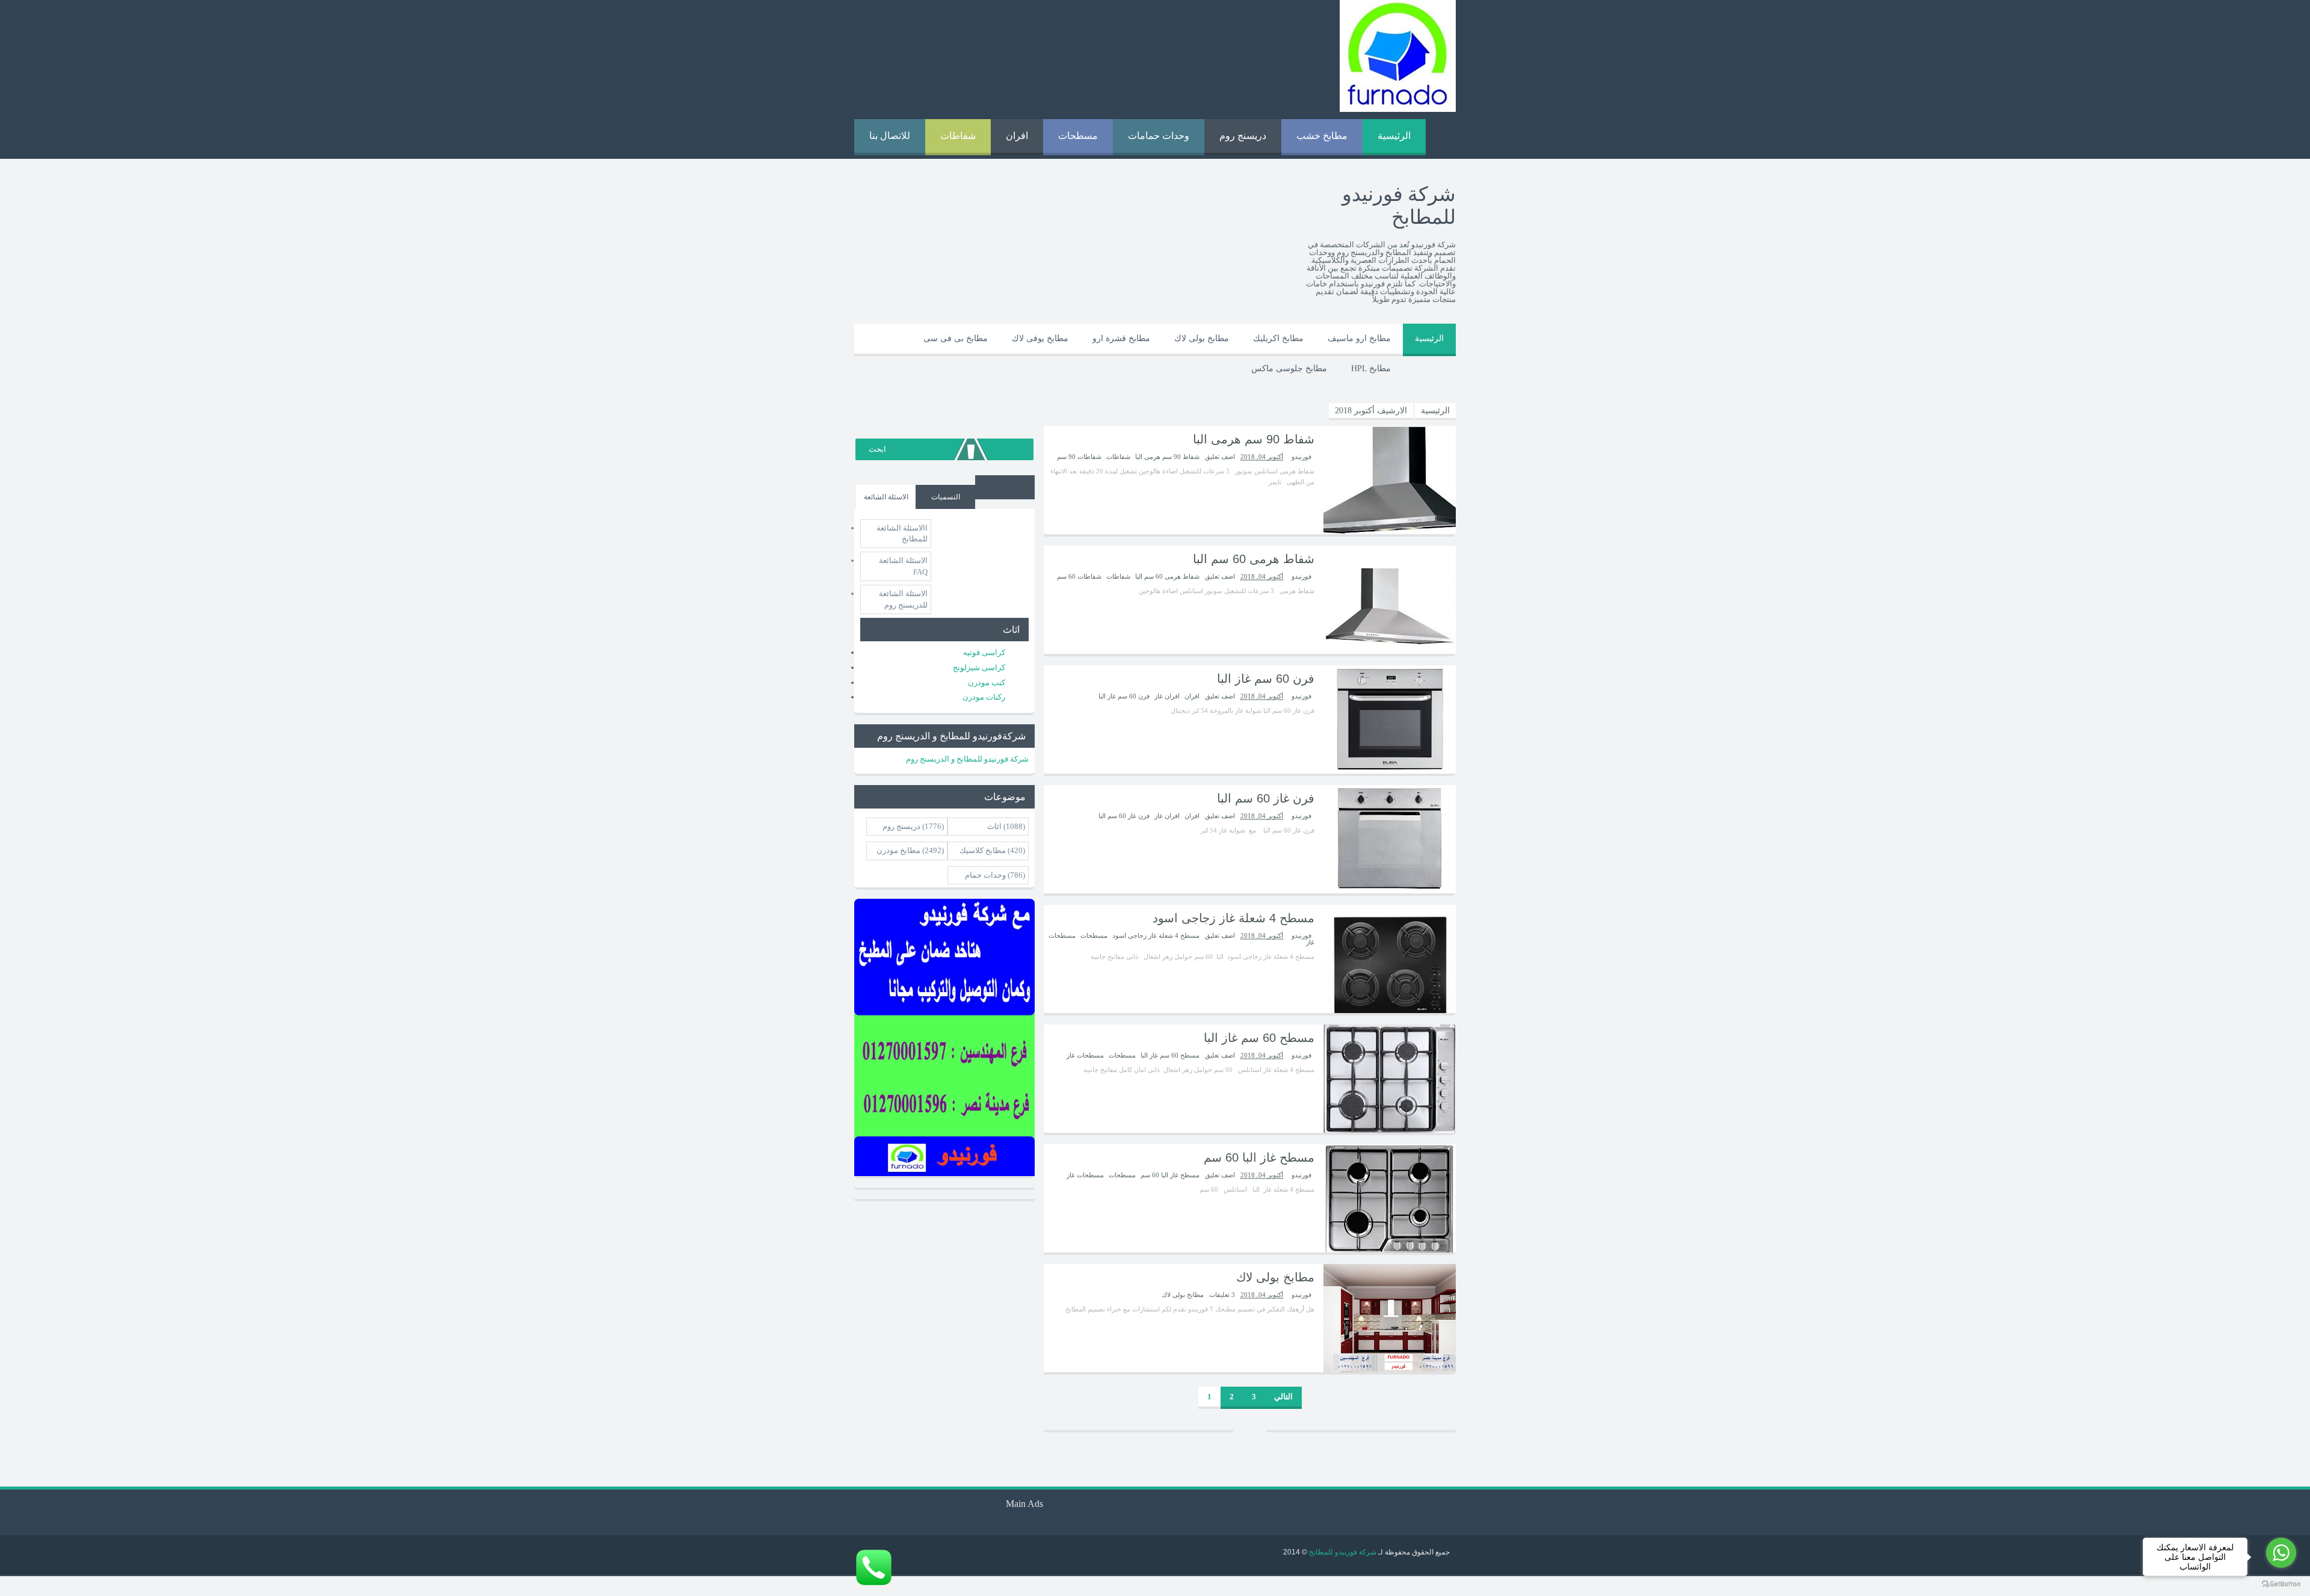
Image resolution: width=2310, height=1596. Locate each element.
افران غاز (1167, 696)
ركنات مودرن (984, 697)
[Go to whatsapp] (2281, 1553)
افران (1017, 136)
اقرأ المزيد (71, 1586)
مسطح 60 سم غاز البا (1259, 1038)
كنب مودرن (987, 682)
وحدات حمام (985, 875)
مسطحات (1078, 136)
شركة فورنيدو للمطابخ (1342, 1552)
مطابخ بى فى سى (956, 338)
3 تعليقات (1221, 1295)
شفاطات (958, 136)
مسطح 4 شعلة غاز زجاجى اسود (1234, 918)
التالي (1283, 1397)
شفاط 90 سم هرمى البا (1254, 439)
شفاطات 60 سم (1079, 576)
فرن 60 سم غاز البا (1266, 679)
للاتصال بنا (890, 136)
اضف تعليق (1219, 457)
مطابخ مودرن (898, 850)
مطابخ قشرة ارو (1121, 338)
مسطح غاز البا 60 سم (1259, 1157)
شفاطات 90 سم (1079, 457)
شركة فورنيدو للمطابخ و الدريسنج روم (967, 759)
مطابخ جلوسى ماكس (1289, 368)
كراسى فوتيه (984, 652)
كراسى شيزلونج (979, 667)
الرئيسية (1394, 136)
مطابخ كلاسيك (983, 850)
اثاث (994, 826)
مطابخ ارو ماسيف (1359, 338)
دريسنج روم (1243, 136)
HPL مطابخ (1371, 368)
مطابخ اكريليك (1278, 338)
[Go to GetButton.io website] (2281, 1584)
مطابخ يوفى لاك (1040, 338)
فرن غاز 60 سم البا (1266, 798)
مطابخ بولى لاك (1202, 338)
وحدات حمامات (1159, 136)
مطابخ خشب (1322, 136)
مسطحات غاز (1085, 1055)
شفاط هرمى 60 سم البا (1254, 559)
